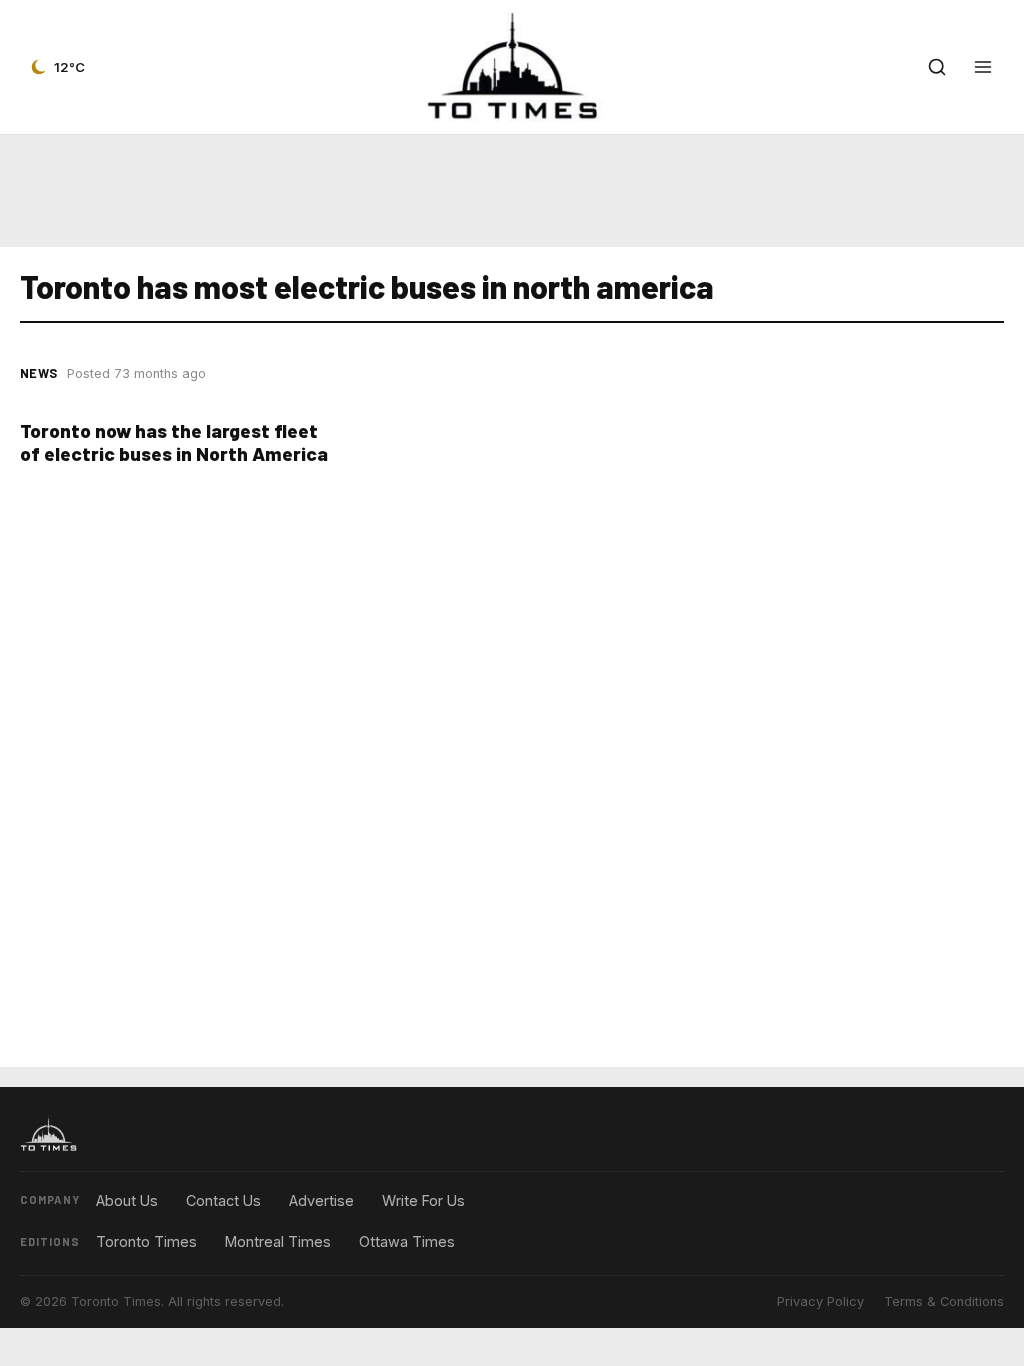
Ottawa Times (407, 1241)
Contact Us (223, 1200)
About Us (127, 1200)
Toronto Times (146, 1241)
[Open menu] (983, 67)
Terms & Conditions (944, 1301)
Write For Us (423, 1200)
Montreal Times (278, 1241)
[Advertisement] (512, 191)
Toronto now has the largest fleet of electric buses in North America (174, 442)
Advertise (321, 1200)
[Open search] (937, 67)
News (38, 373)
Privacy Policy (820, 1301)
